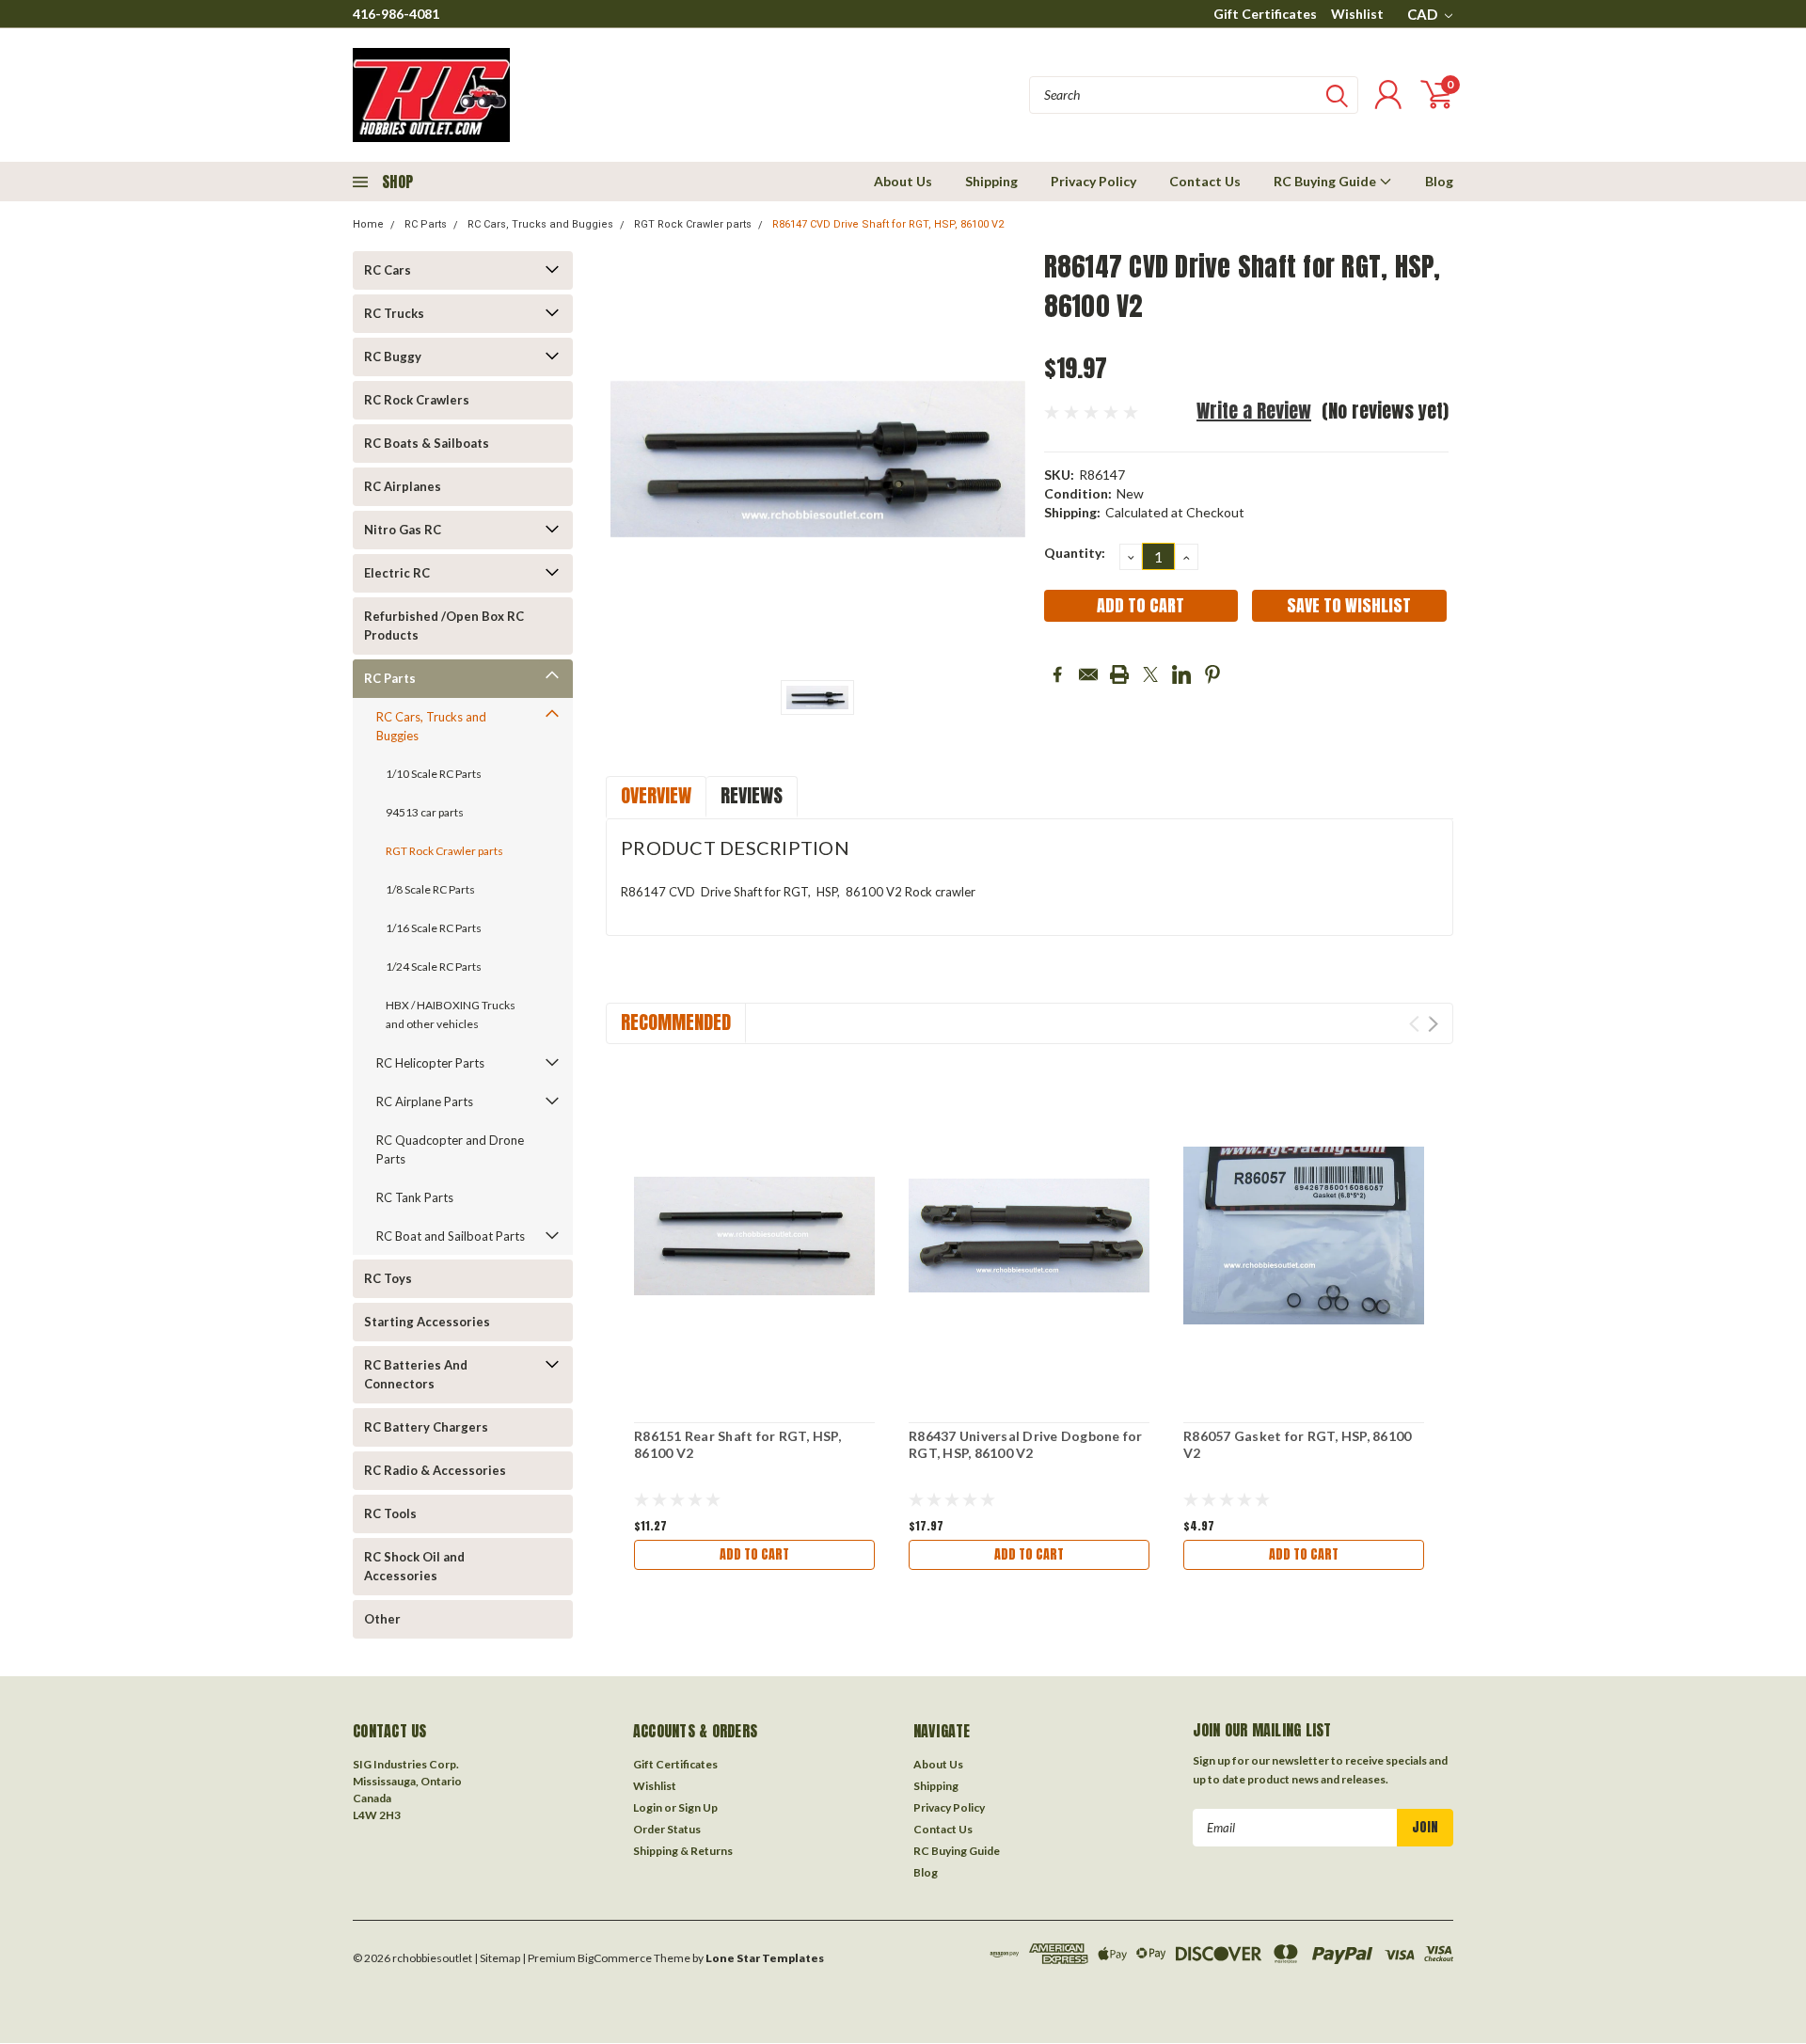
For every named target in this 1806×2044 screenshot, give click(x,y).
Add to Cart (754, 1554)
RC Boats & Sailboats (427, 443)
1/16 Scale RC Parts (434, 928)
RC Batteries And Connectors (416, 1374)
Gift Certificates (1265, 14)
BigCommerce (615, 1958)
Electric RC (397, 573)
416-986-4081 (396, 14)
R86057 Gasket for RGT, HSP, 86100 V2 (1297, 1444)
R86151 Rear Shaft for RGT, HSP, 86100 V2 (737, 1444)
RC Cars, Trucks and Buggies (540, 224)
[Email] (1088, 674)
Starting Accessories (427, 1322)
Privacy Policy (1093, 181)
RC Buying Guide (1326, 181)
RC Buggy (393, 357)
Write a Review (1254, 411)
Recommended (676, 1022)
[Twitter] (1150, 674)
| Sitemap (497, 1958)
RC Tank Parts (415, 1197)
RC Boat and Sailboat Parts (451, 1236)
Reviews (752, 795)
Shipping (991, 181)
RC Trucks (394, 313)
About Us (903, 181)
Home (368, 224)
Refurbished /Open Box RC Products (444, 626)
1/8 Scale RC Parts (430, 889)
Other (382, 1619)
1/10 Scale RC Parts (434, 774)
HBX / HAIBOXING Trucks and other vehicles (451, 1014)
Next (1433, 1024)
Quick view (754, 1236)
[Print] (1119, 674)
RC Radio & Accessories (435, 1470)
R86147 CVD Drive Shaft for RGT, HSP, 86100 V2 (888, 224)
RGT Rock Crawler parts (693, 224)
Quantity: (1075, 553)
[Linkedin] (1181, 674)
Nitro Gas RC (403, 530)
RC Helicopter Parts (430, 1063)
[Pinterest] (1212, 674)
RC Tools (390, 1513)
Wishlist (1357, 14)
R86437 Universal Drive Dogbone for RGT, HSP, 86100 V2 (1026, 1444)
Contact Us (1205, 181)
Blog (1439, 181)
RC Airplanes (403, 486)
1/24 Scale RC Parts (434, 967)
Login (648, 1807)
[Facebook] (1057, 674)
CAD (1424, 14)
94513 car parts (425, 812)
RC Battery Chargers (426, 1427)
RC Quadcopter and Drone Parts (450, 1149)
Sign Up (698, 1807)
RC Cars (388, 270)
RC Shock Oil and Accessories (414, 1566)
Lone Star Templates (765, 1958)
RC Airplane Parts (425, 1101)
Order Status (667, 1829)
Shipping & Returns (683, 1851)
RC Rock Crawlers (417, 400)
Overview (656, 795)
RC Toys (388, 1278)
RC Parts (426, 224)
